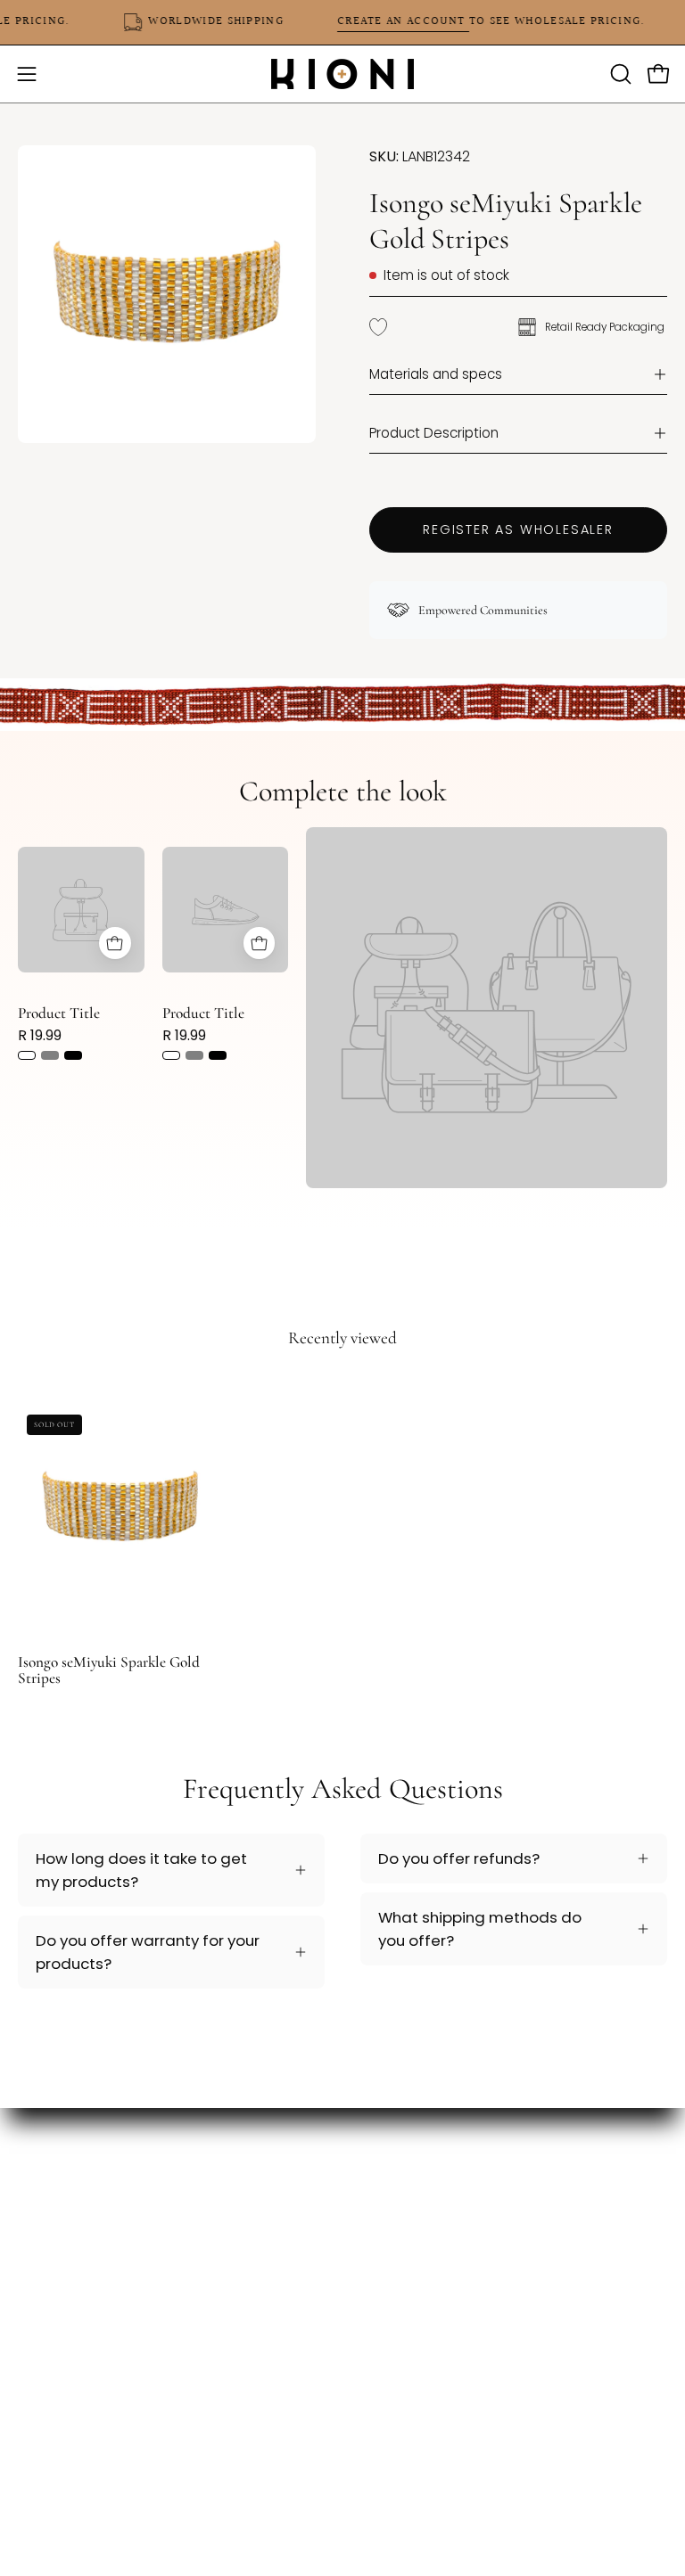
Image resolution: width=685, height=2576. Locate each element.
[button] (619, 74)
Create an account (417, 22)
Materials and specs (436, 374)
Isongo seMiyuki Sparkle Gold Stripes (109, 1670)
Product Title (59, 1013)
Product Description (434, 433)
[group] (342, 1530)
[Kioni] (342, 74)
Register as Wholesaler (518, 529)
